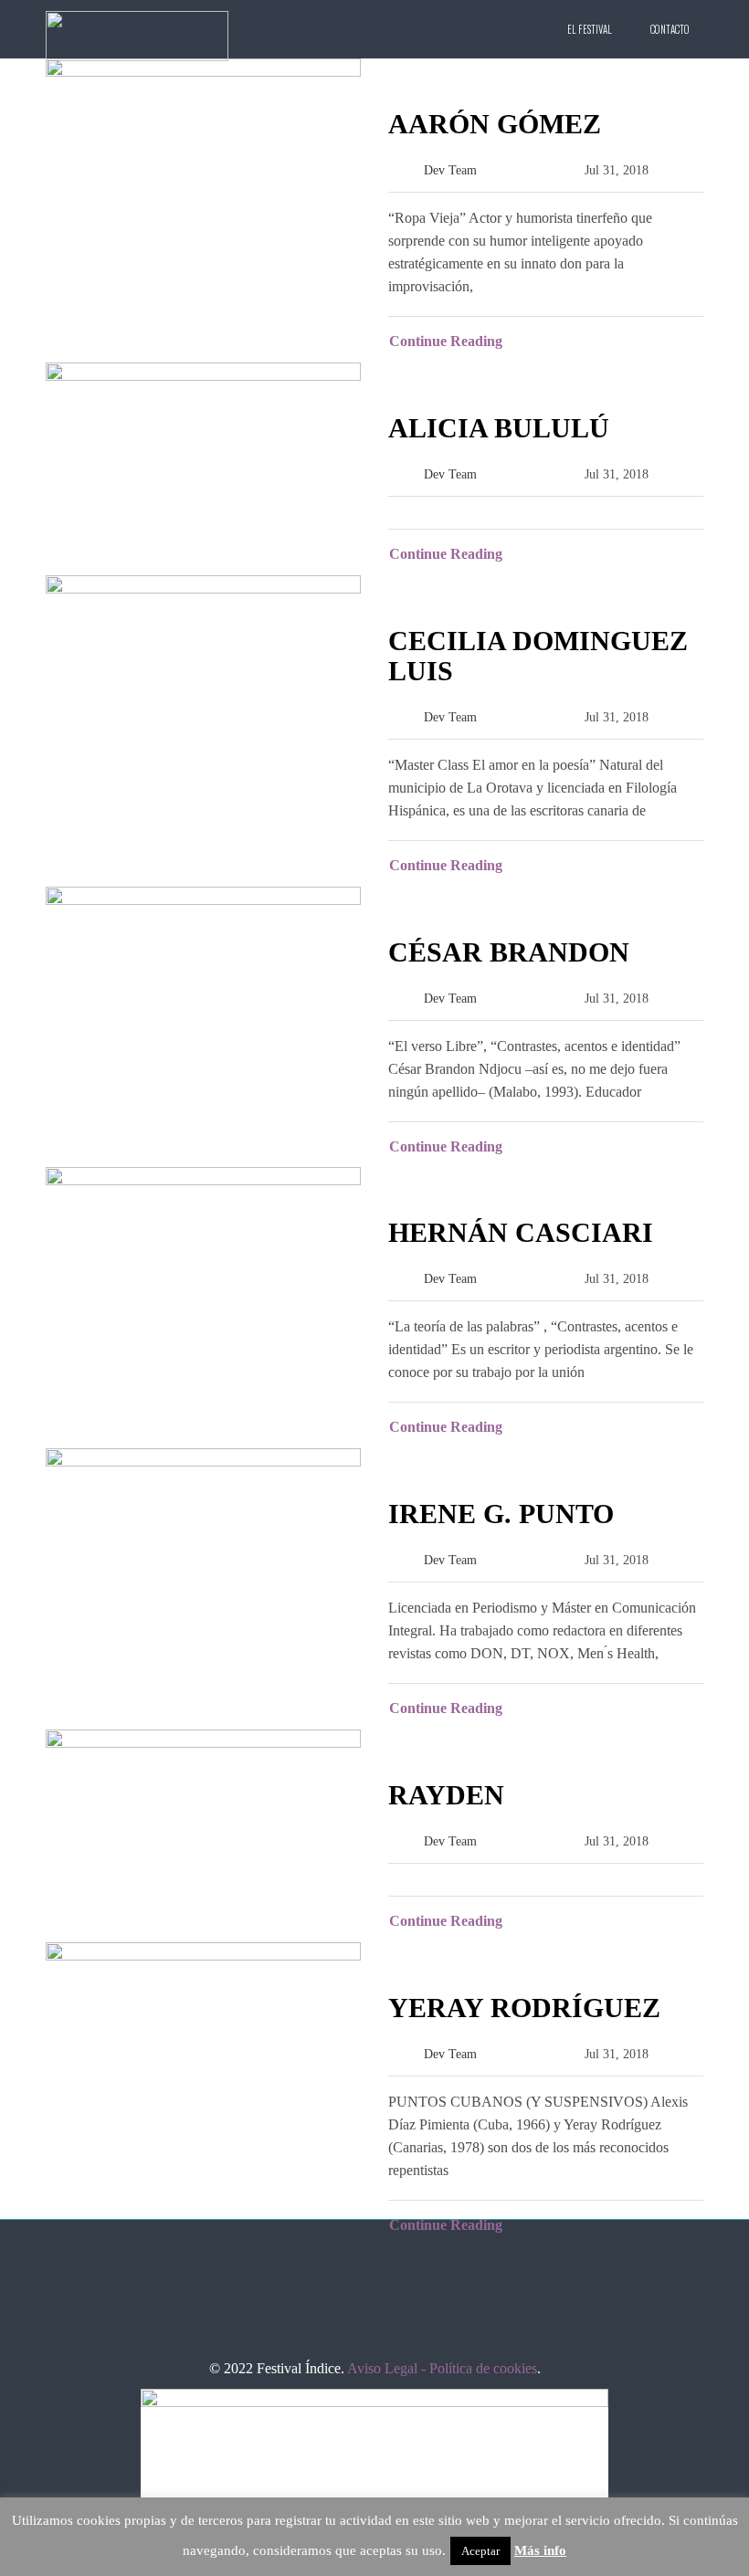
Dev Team (450, 170)
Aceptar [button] (480, 2551)
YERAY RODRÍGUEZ (524, 2008)
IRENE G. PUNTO (501, 1514)
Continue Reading (446, 341)
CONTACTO (670, 29)
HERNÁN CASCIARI (521, 1232)
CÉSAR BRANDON (509, 952)
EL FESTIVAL (590, 29)
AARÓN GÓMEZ (495, 124)
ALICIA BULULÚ (499, 428)
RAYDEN (446, 1795)
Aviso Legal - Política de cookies (442, 2368)
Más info (540, 2550)
